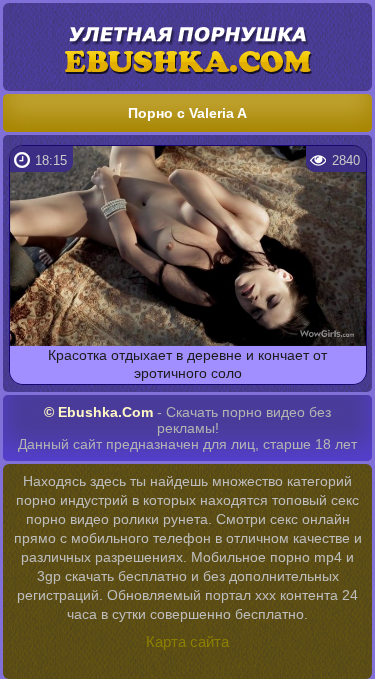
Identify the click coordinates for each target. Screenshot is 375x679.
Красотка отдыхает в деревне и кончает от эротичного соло (187, 364)
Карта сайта (187, 641)
